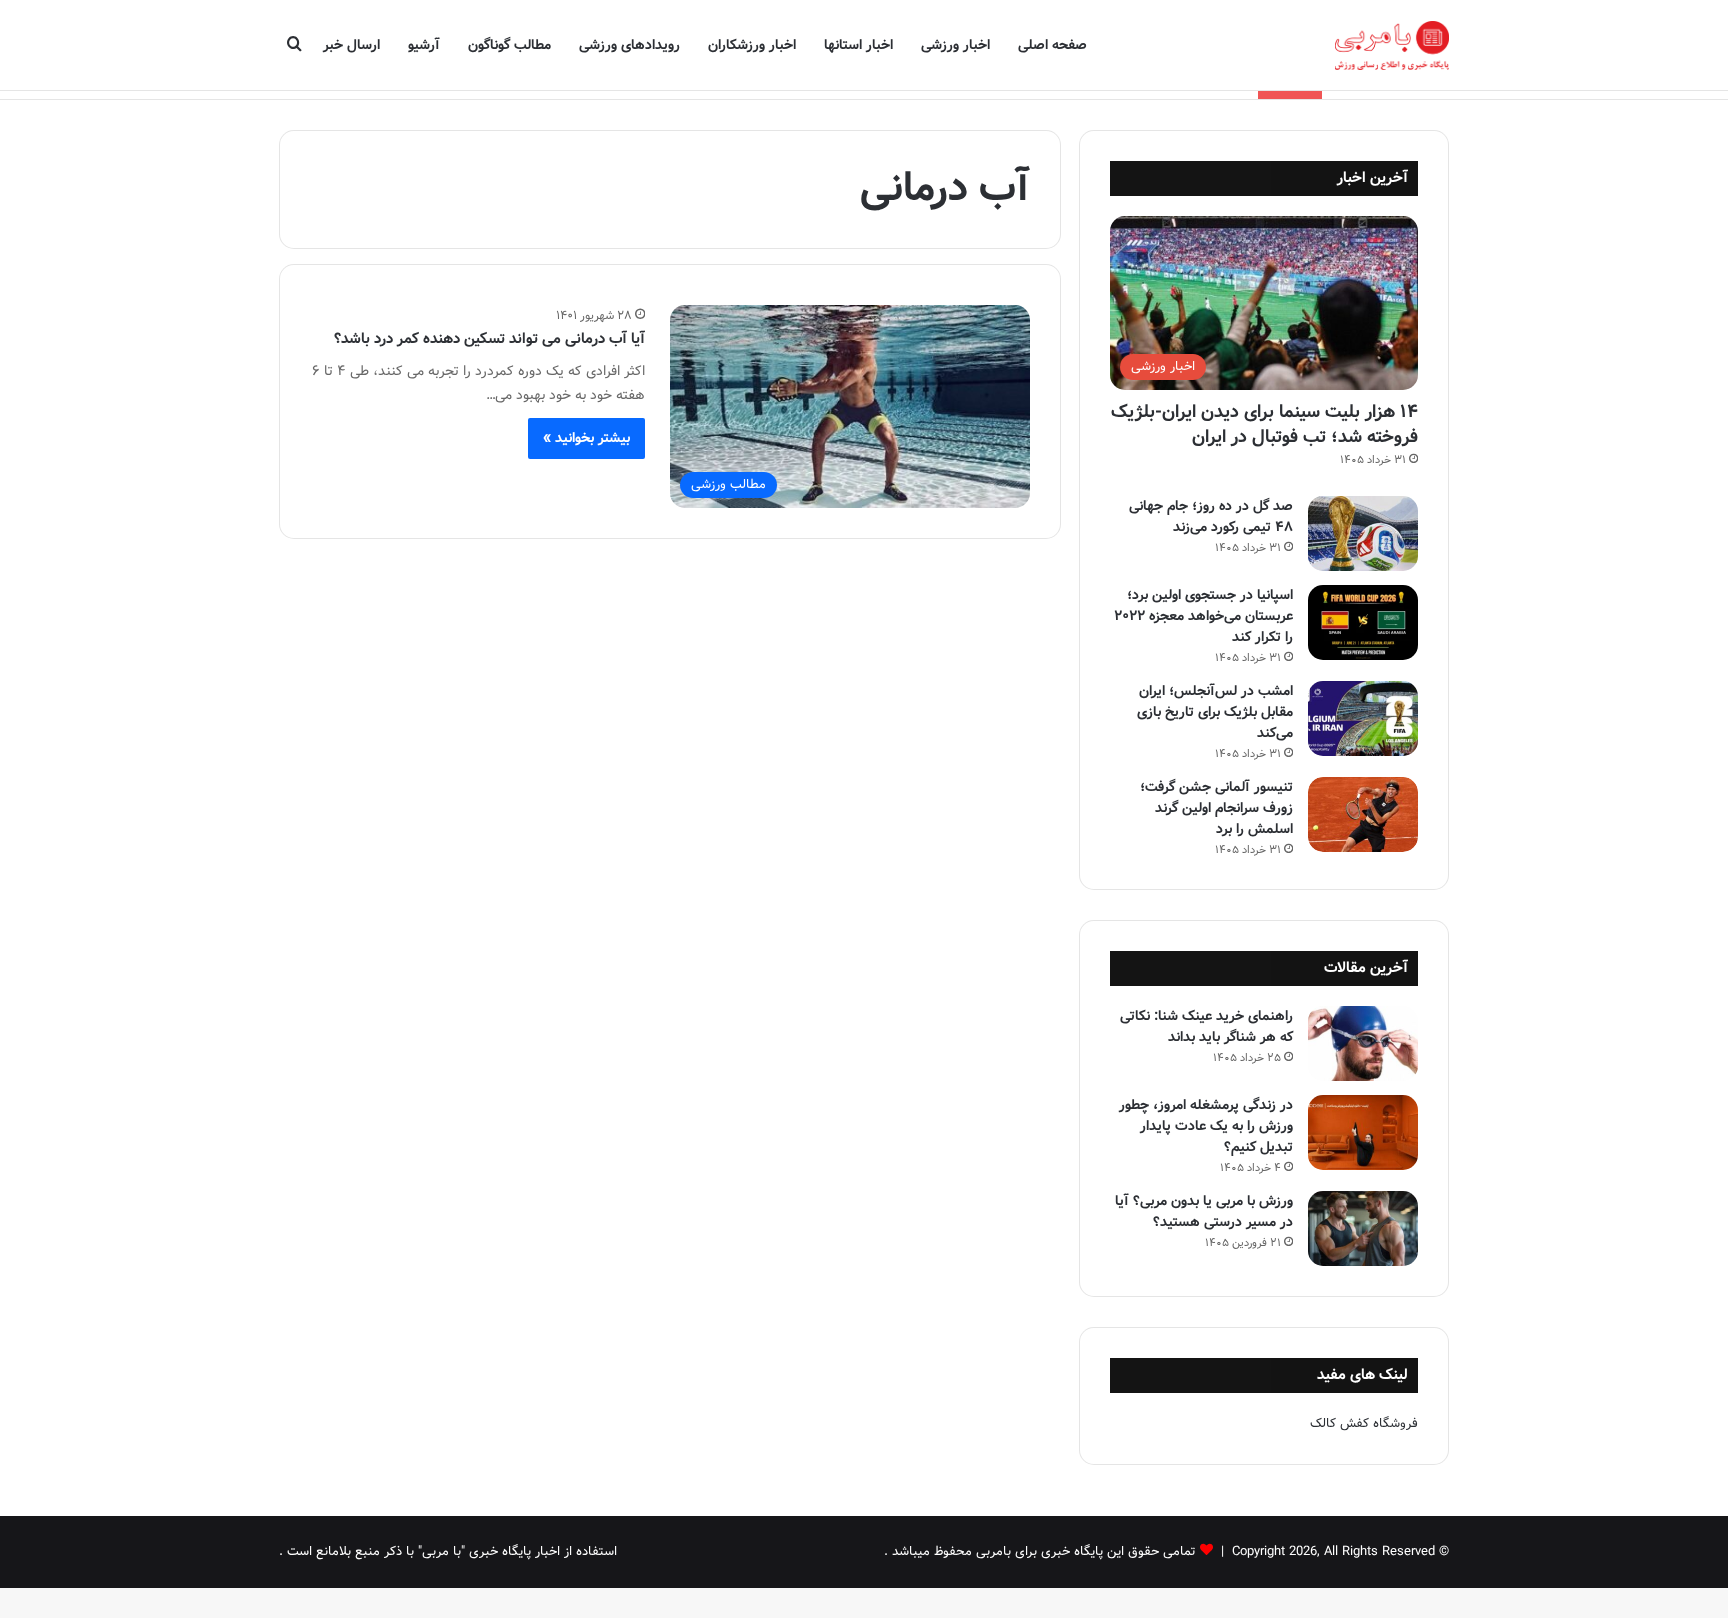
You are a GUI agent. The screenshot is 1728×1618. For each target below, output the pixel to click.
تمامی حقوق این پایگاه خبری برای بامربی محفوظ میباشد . (1040, 1551)
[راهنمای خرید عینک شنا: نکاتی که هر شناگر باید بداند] (1363, 1043)
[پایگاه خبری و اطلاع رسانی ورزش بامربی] (1392, 45)
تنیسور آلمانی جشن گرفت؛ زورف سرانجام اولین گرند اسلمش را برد (1216, 808)
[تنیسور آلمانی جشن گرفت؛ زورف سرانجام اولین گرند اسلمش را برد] (1363, 814)
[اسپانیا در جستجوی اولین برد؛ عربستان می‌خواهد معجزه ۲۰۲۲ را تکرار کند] (1363, 622)
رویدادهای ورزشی (629, 45)
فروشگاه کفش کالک (1364, 1423)
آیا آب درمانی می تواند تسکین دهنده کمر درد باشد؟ (489, 339)
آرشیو (424, 45)
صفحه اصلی (1052, 45)
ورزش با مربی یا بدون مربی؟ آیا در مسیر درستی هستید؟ (1204, 1211)
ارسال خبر (351, 45)
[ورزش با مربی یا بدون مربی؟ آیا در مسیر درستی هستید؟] (1363, 1228)
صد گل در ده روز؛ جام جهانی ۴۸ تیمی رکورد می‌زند (1211, 516)
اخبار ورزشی (955, 45)
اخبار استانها (858, 45)
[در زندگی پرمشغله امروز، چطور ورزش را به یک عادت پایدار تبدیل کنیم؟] (1363, 1132)
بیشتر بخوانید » (586, 438)
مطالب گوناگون (509, 45)
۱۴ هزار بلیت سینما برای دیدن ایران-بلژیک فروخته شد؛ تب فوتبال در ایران (1264, 424)
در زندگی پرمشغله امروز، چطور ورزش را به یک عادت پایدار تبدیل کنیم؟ (1206, 1126)
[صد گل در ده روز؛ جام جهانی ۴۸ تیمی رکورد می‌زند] (1363, 533)
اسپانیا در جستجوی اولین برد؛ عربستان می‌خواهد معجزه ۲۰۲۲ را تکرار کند (1203, 616)
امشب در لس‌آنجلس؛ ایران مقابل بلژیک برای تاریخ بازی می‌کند (1215, 712)
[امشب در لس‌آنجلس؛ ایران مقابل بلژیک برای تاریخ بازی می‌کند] (1363, 718)
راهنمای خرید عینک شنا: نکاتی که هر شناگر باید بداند (1206, 1026)
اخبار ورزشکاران (752, 45)
